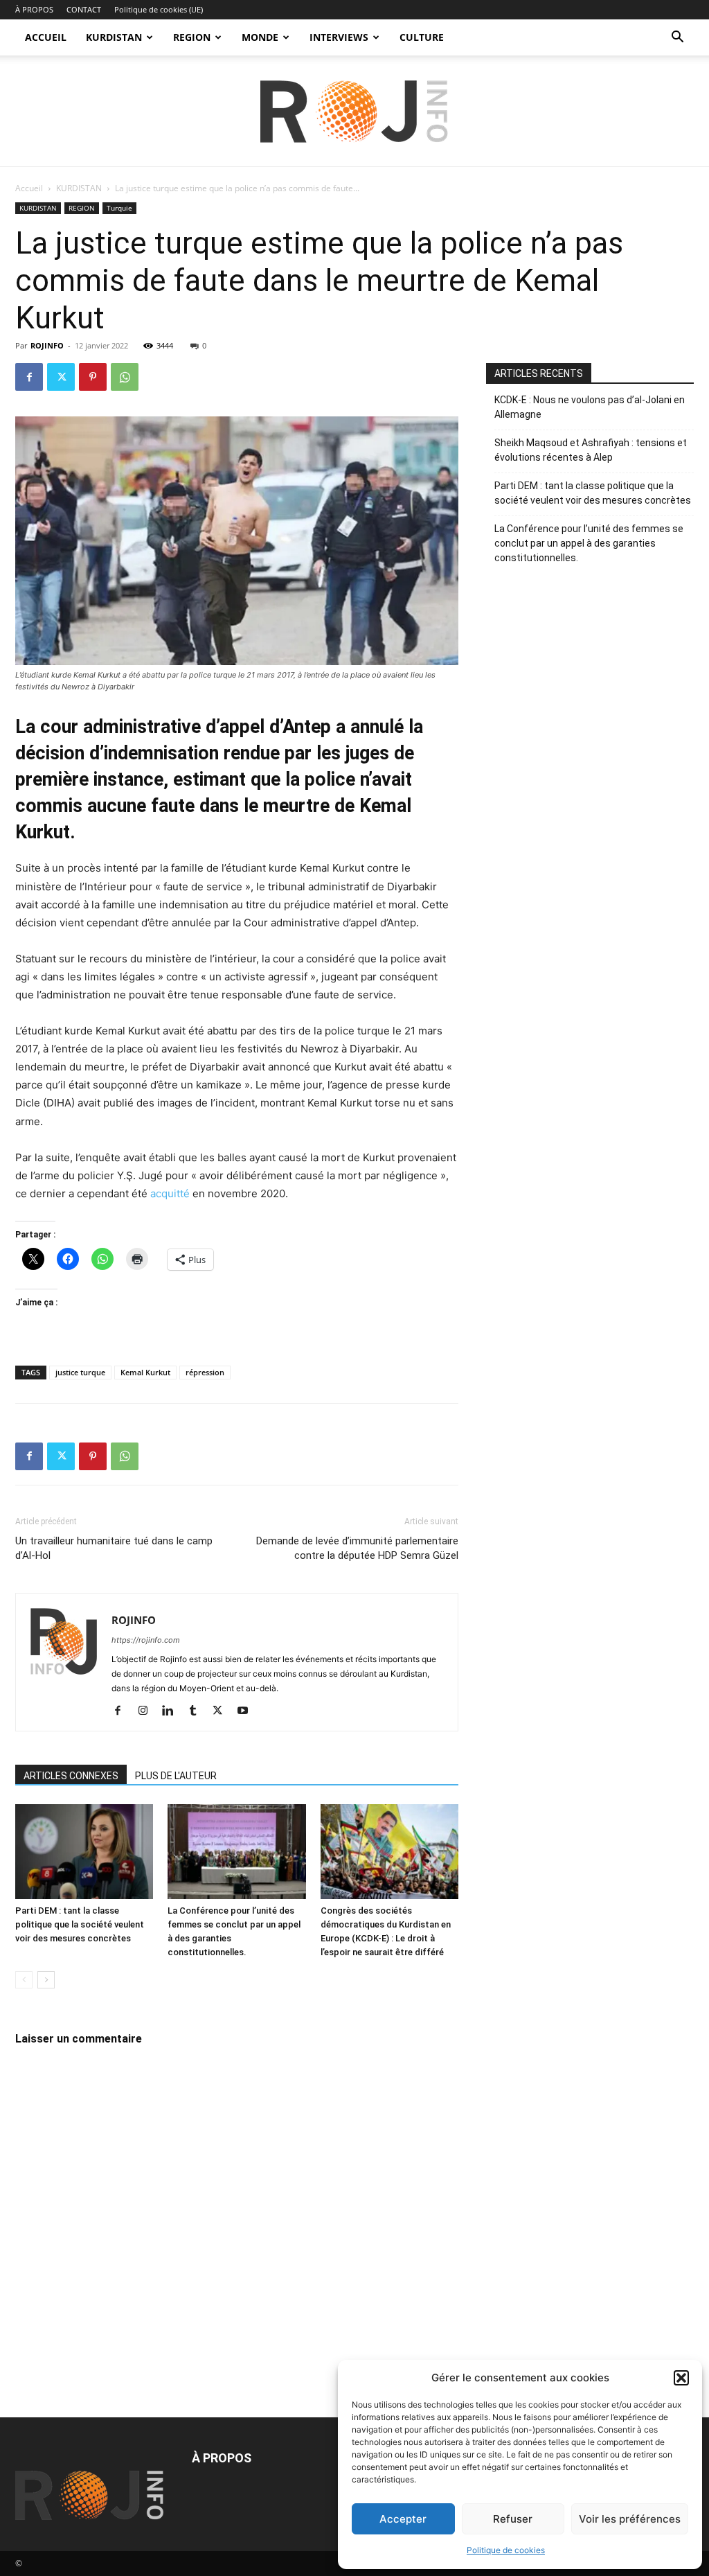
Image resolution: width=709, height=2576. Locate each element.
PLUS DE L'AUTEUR (176, 1776)
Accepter (403, 2519)
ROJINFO (47, 345)
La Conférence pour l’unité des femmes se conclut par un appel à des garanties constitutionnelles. (589, 543)
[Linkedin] (173, 1711)
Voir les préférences (630, 2519)
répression (205, 1372)
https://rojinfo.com (146, 1640)
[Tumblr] (198, 1711)
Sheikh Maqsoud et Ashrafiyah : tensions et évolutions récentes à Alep (591, 450)
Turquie (119, 208)
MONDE (260, 37)
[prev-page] (24, 1980)
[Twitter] (61, 377)
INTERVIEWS (339, 37)
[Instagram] (148, 1711)
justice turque (80, 1372)
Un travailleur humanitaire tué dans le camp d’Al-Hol (114, 1548)
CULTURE (422, 37)
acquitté (170, 1193)
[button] (681, 2378)
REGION (192, 37)
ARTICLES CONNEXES (71, 1776)
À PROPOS (34, 9)
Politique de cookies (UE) (159, 9)
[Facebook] (29, 377)
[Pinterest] (93, 377)
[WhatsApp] (125, 377)
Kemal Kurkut (145, 1372)
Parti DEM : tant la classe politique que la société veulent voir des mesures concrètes (80, 1924)
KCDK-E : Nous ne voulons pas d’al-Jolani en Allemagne (590, 407)
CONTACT (84, 9)
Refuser (513, 2519)
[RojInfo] (354, 112)
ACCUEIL (46, 37)
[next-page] (46, 1980)
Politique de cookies (506, 2550)
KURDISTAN (114, 37)
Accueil (29, 188)
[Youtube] (248, 1711)
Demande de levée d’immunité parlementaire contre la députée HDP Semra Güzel (357, 1548)
